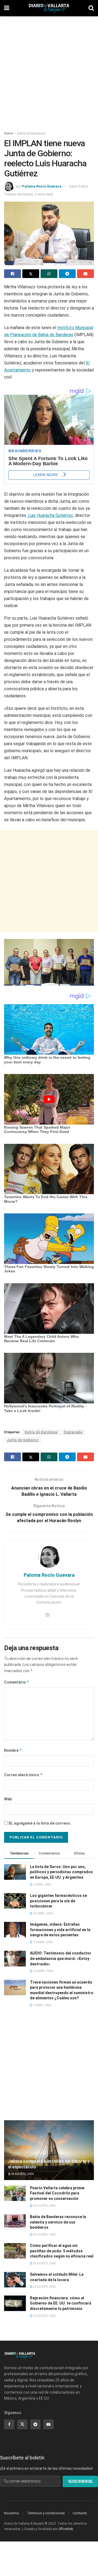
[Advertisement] (49, 71)
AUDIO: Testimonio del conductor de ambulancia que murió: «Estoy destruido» (61, 1958)
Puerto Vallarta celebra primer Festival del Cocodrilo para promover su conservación (57, 2193)
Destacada (73, 1432)
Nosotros (12, 2513)
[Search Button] (91, 8)
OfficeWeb (66, 2529)
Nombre (13, 1750)
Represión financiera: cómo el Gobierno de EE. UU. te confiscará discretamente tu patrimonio (61, 2303)
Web (8, 1799)
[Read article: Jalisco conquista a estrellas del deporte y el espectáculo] (49, 2152)
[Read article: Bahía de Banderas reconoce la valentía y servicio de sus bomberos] (15, 2222)
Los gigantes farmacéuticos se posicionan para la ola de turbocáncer (58, 1901)
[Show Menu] (7, 8)
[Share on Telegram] (67, 274)
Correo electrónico (23, 1775)
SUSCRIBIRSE (80, 2481)
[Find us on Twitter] (22, 2424)
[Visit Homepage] (49, 8)
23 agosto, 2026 (44, 2263)
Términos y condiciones (46, 2513)
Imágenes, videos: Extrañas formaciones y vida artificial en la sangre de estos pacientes (60, 1930)
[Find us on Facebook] (9, 2424)
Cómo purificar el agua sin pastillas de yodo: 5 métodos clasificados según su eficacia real (62, 2251)
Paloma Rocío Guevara (42, 186)
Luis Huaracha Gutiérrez (50, 515)
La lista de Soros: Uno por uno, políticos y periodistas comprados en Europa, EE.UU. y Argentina (61, 1872)
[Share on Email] (85, 274)
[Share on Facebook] (13, 274)
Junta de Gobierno (23, 1440)
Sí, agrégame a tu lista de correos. (39, 1823)
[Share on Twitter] (31, 274)
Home (8, 133)
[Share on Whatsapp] (49, 274)
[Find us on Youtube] (48, 2424)
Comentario (17, 1682)
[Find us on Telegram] (35, 2424)
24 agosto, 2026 (22, 2174)
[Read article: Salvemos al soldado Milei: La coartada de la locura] (15, 2280)
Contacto (80, 2513)
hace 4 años (79, 186)
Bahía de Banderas (31, 133)
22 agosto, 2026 (44, 2316)
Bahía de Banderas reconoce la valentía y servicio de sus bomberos (58, 2222)
